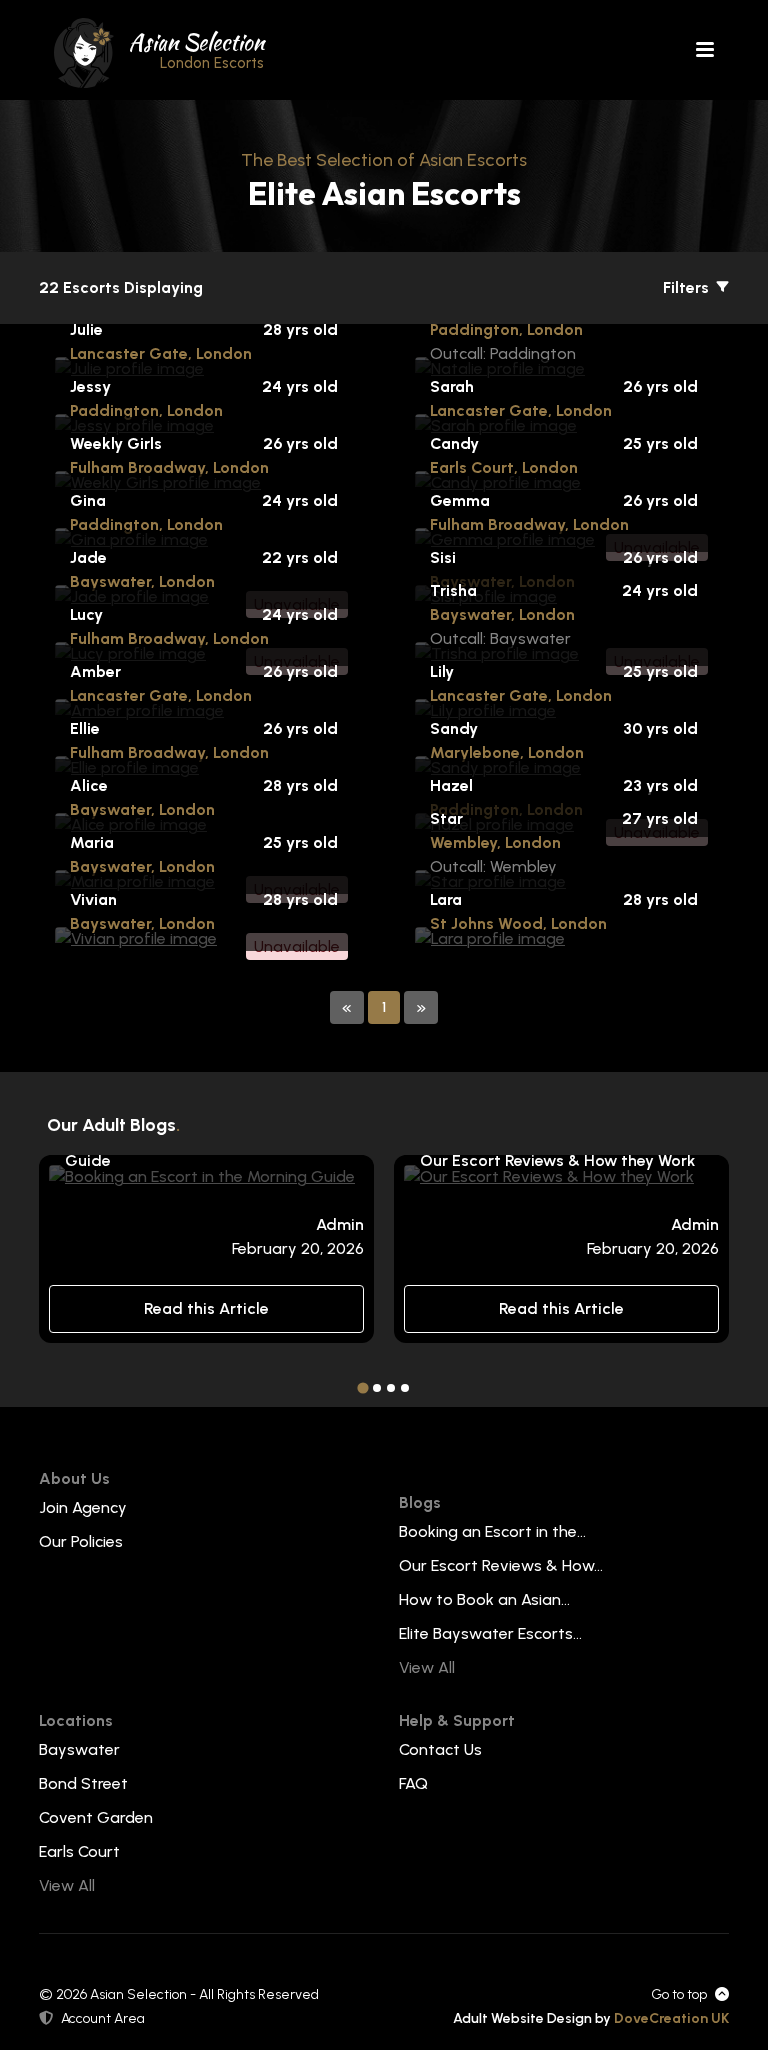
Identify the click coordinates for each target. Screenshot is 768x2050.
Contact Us (440, 1749)
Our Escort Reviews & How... (501, 1565)
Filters (688, 287)
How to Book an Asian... (484, 1599)
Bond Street (83, 1783)
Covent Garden (96, 1817)
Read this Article (206, 1308)
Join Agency (83, 1507)
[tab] (362, 1387)
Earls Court (79, 1851)
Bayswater (79, 1749)
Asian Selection (196, 49)
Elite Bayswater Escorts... (490, 1633)
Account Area (103, 2018)
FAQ (413, 1783)
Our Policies (81, 1541)
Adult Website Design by (591, 2018)
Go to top (679, 1994)
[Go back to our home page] (84, 51)
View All (427, 1667)
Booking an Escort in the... (492, 1531)
